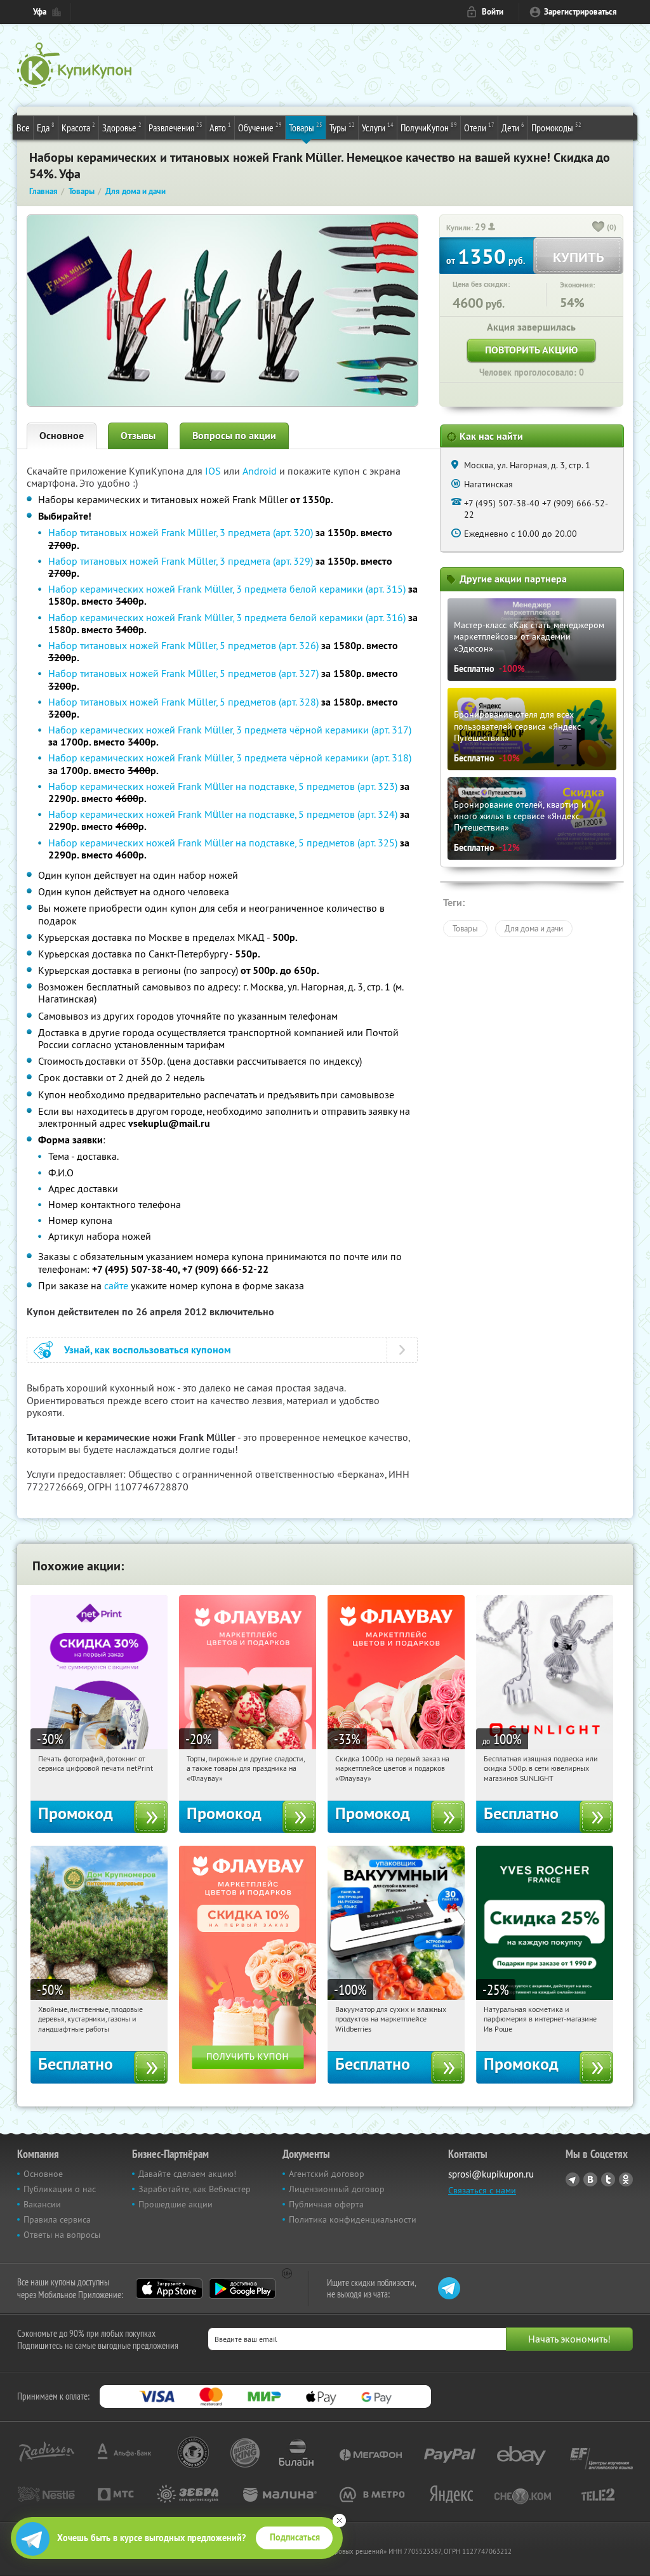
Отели (479, 127)
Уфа (40, 12)
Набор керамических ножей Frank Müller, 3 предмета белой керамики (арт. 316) (227, 617)
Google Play (242, 2289)
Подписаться (295, 2537)
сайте (116, 1285)
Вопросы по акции (234, 436)
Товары (306, 127)
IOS (214, 471)
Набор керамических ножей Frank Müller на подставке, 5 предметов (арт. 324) (223, 814)
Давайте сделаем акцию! (187, 2174)
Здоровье (122, 127)
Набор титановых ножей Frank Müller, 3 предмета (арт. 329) (181, 561)
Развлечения (176, 127)
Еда (46, 127)
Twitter (608, 2179)
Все (23, 128)
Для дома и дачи (534, 928)
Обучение (260, 127)
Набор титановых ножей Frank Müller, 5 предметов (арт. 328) (183, 702)
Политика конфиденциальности (353, 2219)
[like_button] (599, 228)
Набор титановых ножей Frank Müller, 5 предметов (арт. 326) (183, 645)
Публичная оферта (326, 2204)
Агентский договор (327, 2174)
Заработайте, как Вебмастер (195, 2189)
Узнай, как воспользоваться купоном (148, 1350)
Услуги (378, 127)
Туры (342, 127)
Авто (220, 127)
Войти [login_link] (493, 12)
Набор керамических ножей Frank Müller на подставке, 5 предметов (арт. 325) (223, 843)
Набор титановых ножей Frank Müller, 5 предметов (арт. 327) (183, 673)
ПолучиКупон (429, 127)
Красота (78, 127)
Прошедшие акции (176, 2204)
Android (261, 471)
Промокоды (556, 127)
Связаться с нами (482, 2190)
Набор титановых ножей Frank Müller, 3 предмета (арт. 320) (181, 532)
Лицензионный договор (337, 2189)
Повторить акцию (531, 350)
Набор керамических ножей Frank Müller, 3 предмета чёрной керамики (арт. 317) (230, 730)
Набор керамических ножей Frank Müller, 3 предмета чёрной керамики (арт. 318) (230, 758)
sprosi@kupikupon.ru (491, 2174)
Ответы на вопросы (62, 2235)
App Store (169, 2289)
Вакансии (42, 2204)
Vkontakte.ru (590, 2179)
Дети (513, 127)
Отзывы (138, 436)
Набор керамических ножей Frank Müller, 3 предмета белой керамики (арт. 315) (227, 589)
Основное (62, 436)
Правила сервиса (57, 2219)
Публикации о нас (60, 2189)
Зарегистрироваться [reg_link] (580, 12)
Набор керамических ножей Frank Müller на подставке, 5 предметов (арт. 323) (223, 786)
